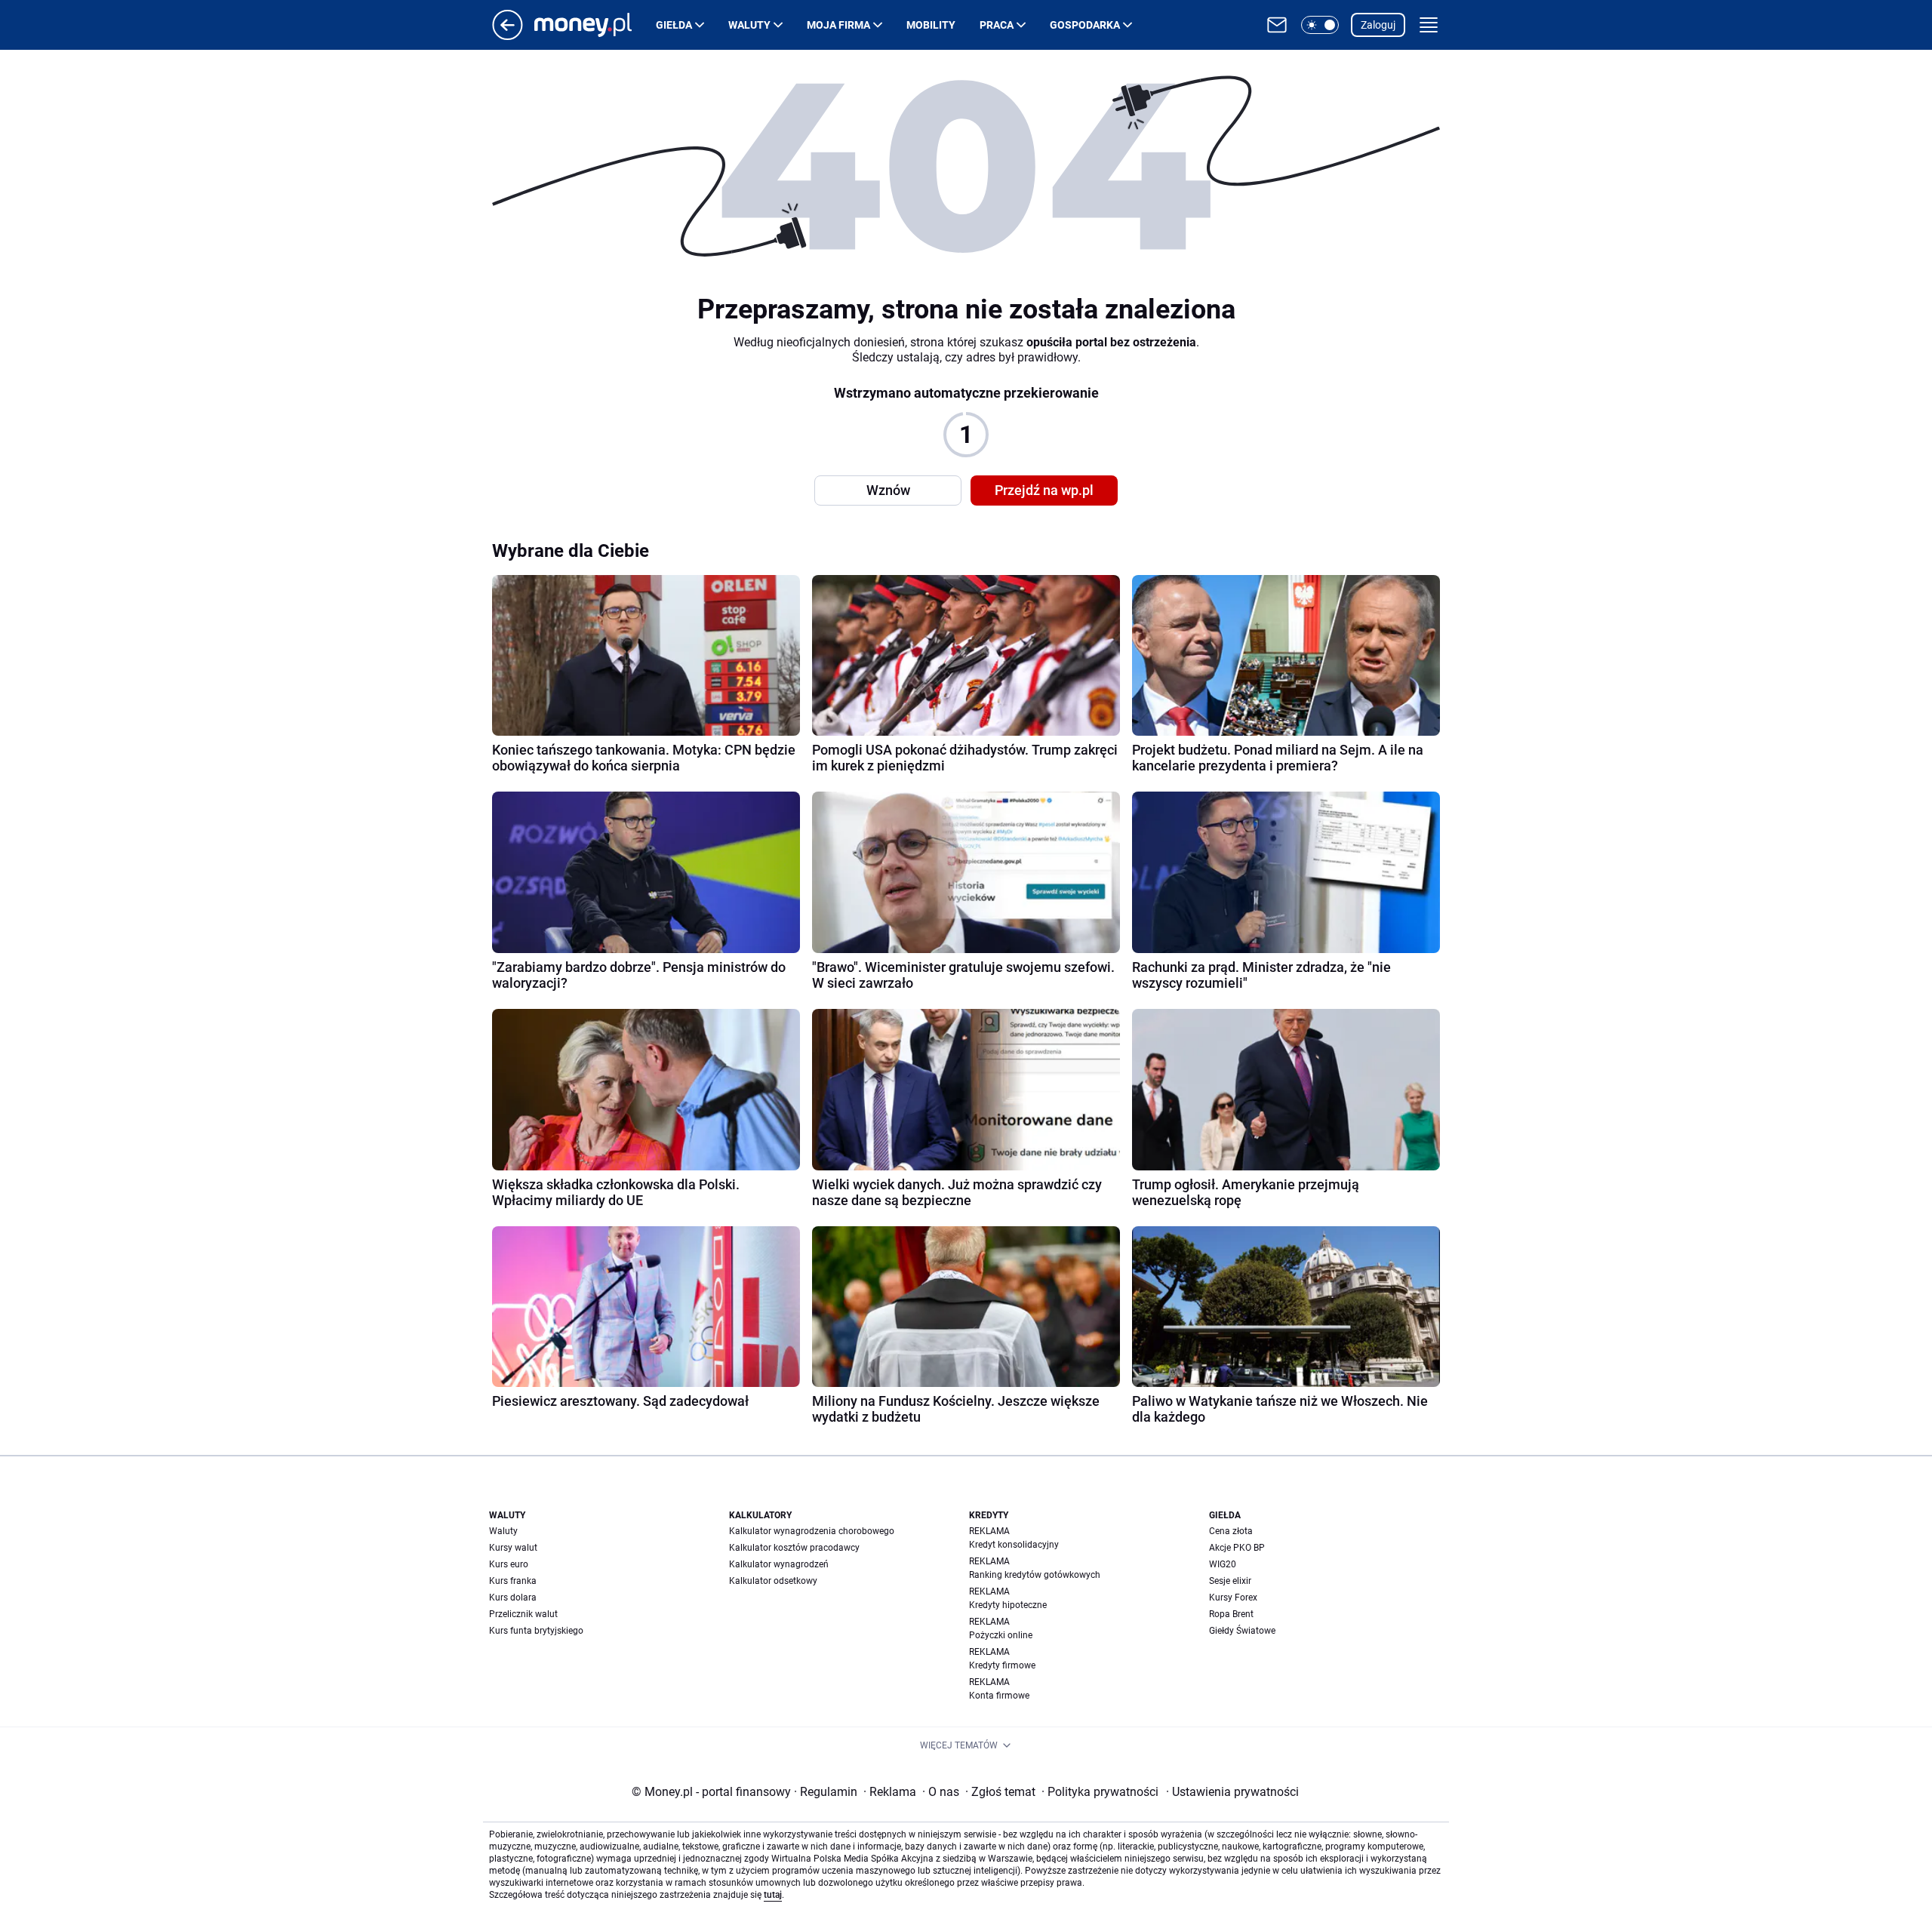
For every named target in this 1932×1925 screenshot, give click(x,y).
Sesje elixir (1230, 1581)
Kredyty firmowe (1002, 1665)
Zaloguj (1378, 25)
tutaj (773, 1895)
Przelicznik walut (523, 1614)
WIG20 (1223, 1564)
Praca (997, 25)
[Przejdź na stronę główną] (508, 36)
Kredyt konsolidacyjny (1014, 1545)
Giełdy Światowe (1242, 1631)
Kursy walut (513, 1548)
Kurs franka (513, 1581)
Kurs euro (509, 1564)
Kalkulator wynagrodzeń (779, 1564)
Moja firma (838, 25)
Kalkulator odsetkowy (773, 1581)
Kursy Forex (1233, 1598)
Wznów (888, 490)
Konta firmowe (999, 1696)
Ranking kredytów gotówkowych (1035, 1575)
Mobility (931, 25)
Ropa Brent (1231, 1614)
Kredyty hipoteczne (1008, 1605)
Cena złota (1231, 1531)
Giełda (674, 25)
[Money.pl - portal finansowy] (595, 25)
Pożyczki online (1001, 1635)
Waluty (749, 25)
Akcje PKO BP (1237, 1548)
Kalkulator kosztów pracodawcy (794, 1548)
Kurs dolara (513, 1598)
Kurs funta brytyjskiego (536, 1631)
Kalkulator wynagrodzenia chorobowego (812, 1531)
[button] (1320, 25)
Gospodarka (1085, 25)
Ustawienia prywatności (1232, 1792)
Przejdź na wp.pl (1044, 490)
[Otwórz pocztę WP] (1277, 25)
